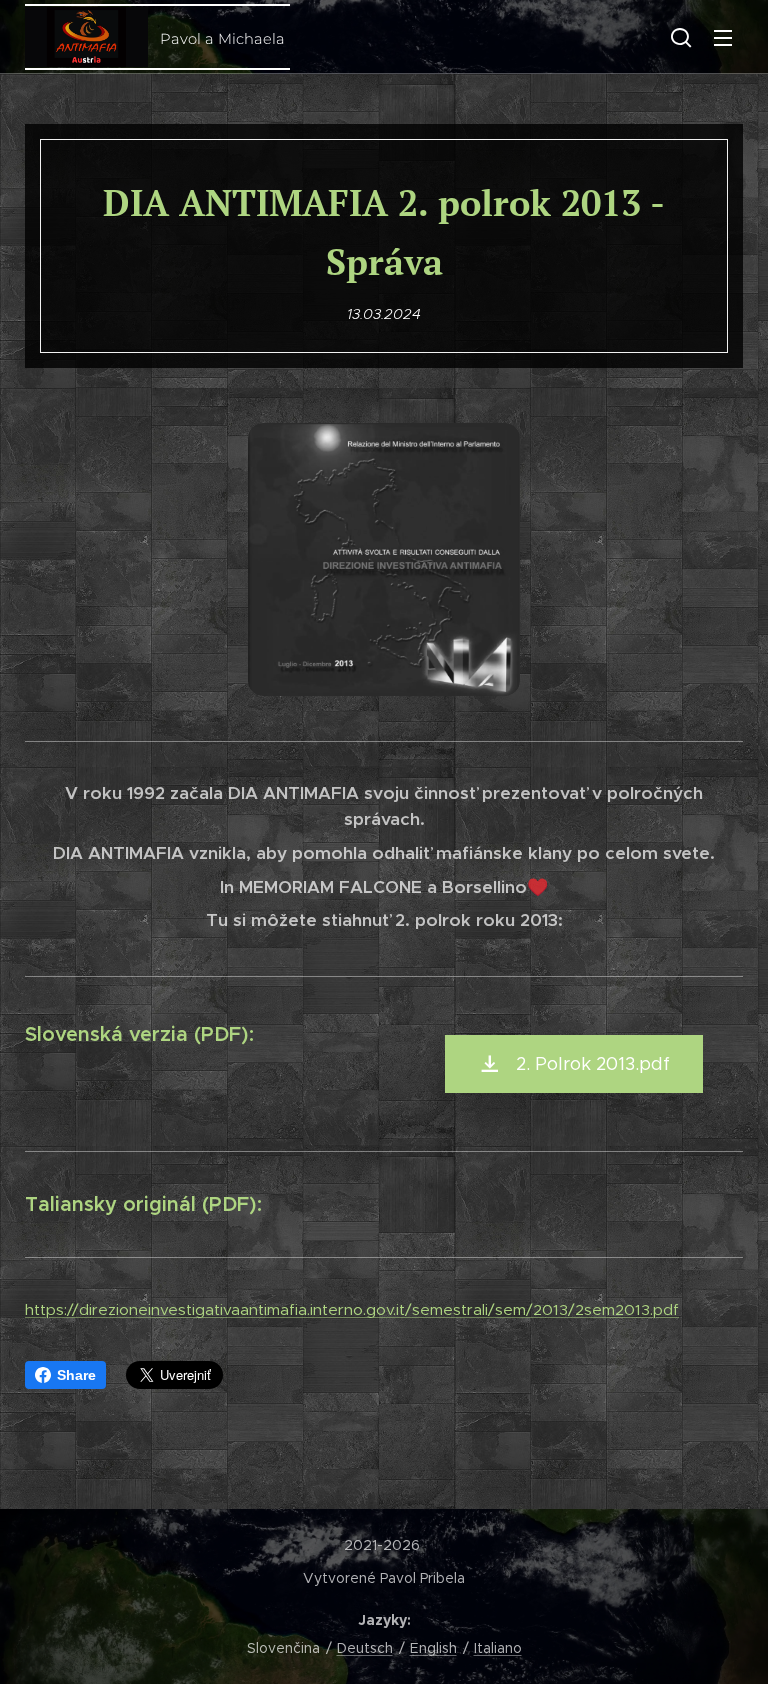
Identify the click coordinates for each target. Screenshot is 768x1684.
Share (76, 1375)
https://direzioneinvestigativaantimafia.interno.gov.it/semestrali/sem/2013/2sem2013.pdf (352, 1309)
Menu (723, 37)
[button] (681, 37)
